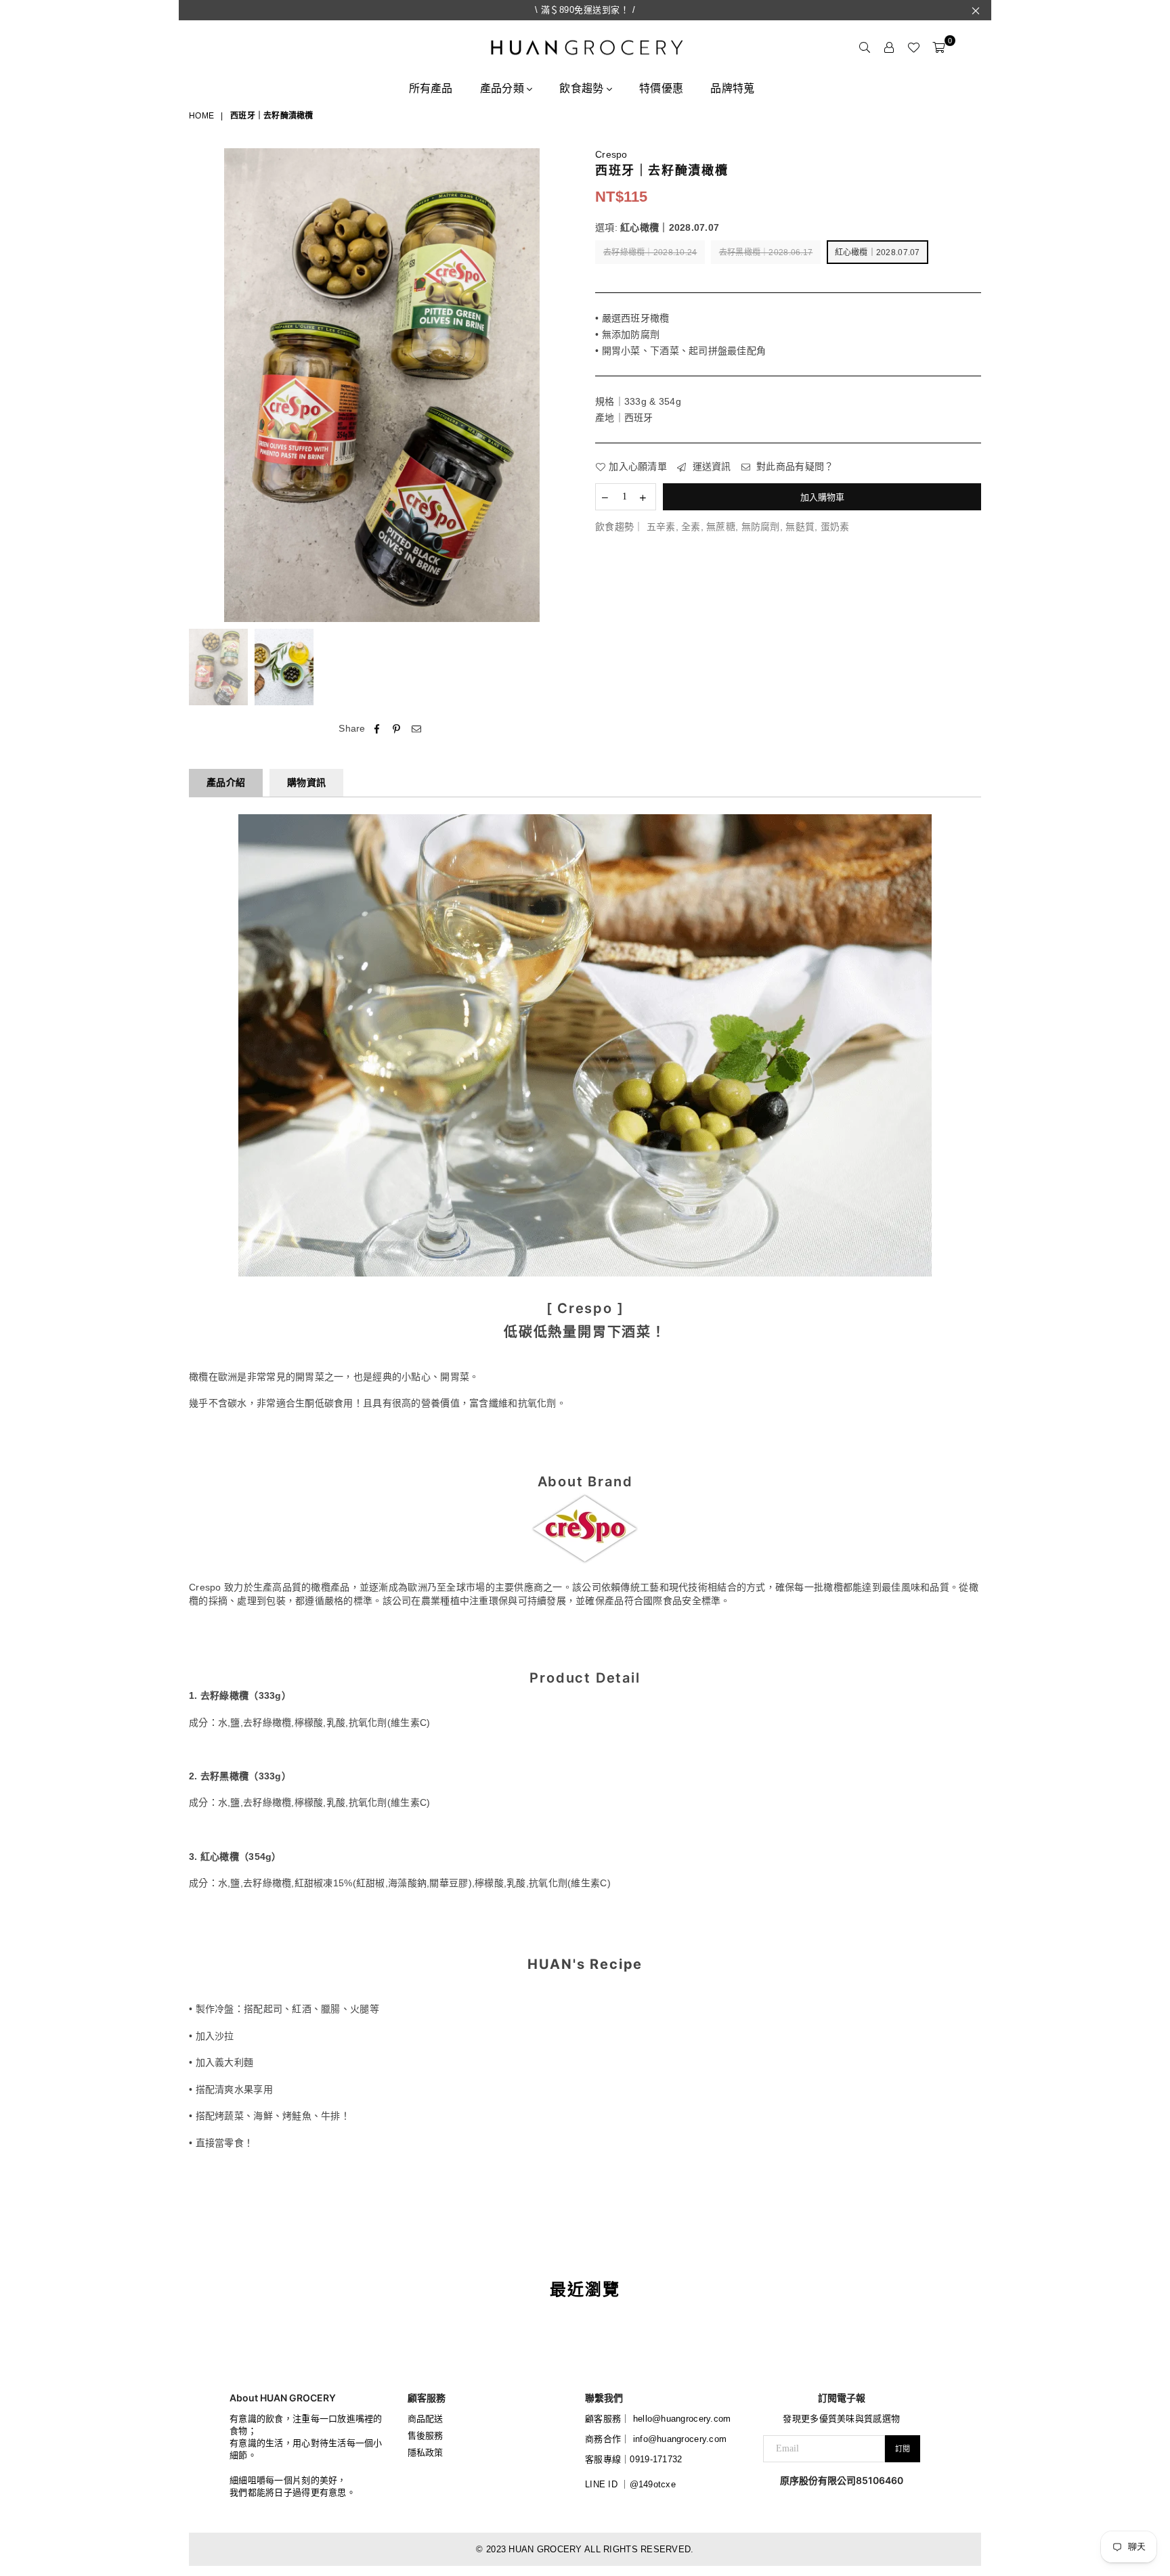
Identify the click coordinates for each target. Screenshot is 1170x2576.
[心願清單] (913, 47)
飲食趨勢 (583, 88)
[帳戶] (889, 47)
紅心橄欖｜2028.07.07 (877, 252)
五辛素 (661, 527)
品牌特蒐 (732, 88)
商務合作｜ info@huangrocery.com (656, 2439)
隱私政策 (426, 2452)
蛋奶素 (835, 527)
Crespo (611, 154)
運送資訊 (710, 466)
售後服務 (426, 2436)
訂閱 (903, 2449)
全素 (691, 527)
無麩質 (800, 527)
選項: (657, 227)
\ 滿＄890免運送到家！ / (585, 10)
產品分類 (503, 88)
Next (563, 385)
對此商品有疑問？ (794, 466)
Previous (201, 385)
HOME (201, 116)
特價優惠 (661, 88)
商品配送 (426, 2419)
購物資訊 (306, 782)
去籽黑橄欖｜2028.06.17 (766, 252)
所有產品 (431, 88)
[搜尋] (865, 47)
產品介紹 (226, 782)
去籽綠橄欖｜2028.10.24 (650, 252)
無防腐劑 (761, 527)
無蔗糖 (721, 527)
